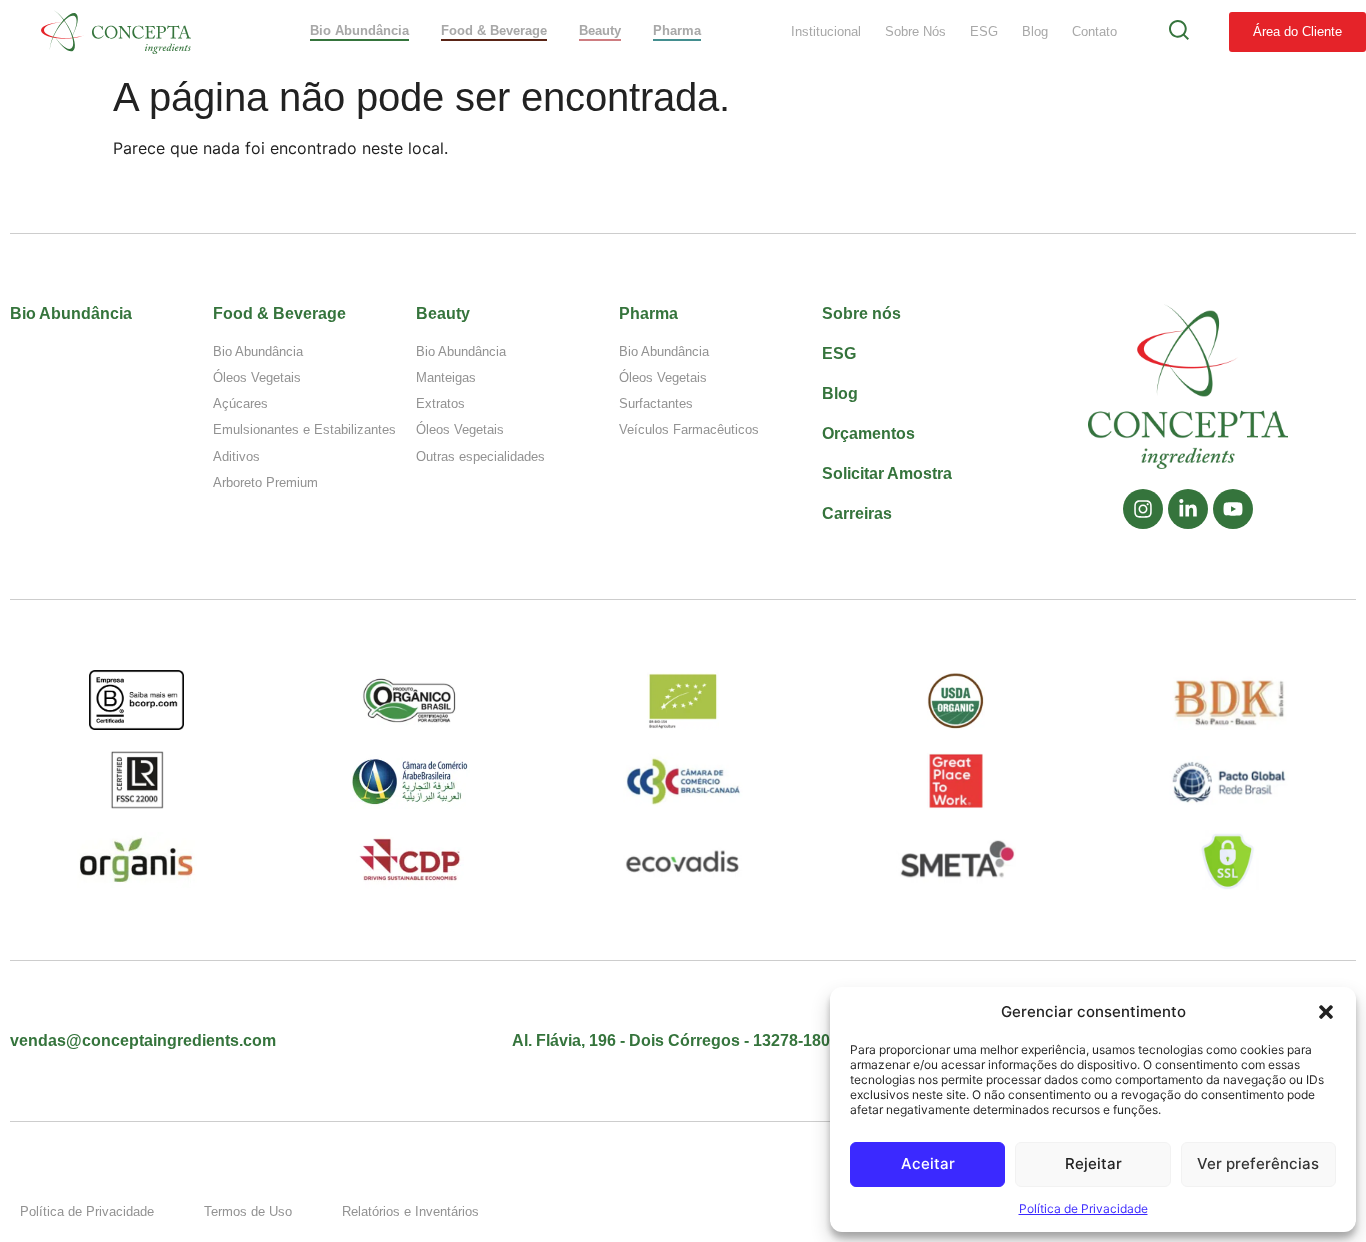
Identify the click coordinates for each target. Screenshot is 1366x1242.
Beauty (443, 313)
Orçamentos (868, 433)
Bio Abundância (71, 313)
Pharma (648, 313)
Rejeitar (1093, 1163)
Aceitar (928, 1163)
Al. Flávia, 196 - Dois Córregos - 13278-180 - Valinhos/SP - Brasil (752, 1040)
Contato (1094, 31)
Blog (1035, 31)
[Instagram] (1143, 509)
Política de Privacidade (1083, 1208)
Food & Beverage (279, 313)
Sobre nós (861, 313)
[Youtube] (1233, 509)
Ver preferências (1258, 1163)
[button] (1326, 1012)
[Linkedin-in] (1188, 509)
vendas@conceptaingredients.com (143, 1040)
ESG (984, 31)
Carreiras (857, 513)
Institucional (826, 31)
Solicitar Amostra (887, 473)
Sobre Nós (915, 31)
